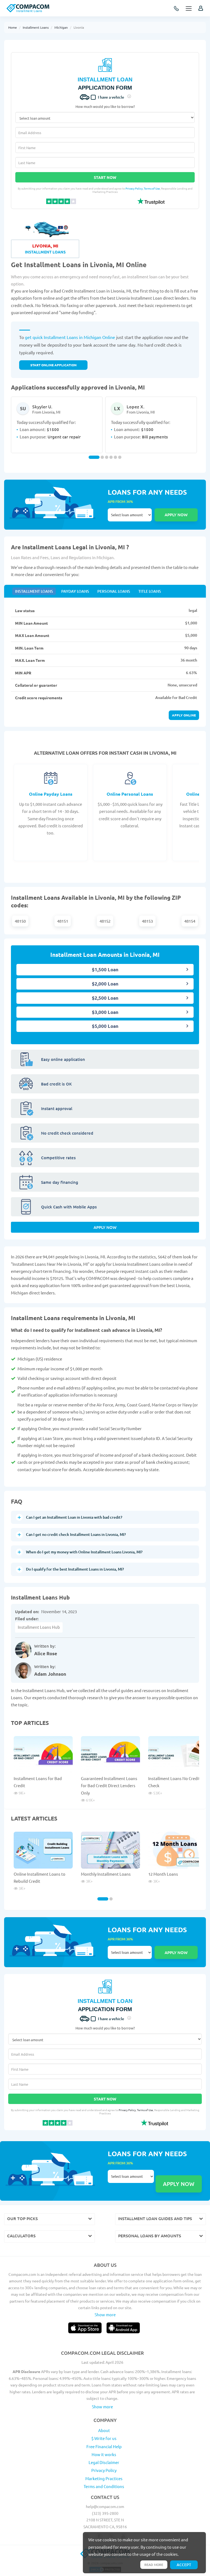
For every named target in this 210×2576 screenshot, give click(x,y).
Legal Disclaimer (104, 2462)
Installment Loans (36, 27)
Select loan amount (130, 515)
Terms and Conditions (104, 2486)
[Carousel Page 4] (111, 457)
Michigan (61, 27)
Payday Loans (75, 591)
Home (13, 27)
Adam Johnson (50, 1674)
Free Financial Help (104, 2446)
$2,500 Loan (105, 998)
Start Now (105, 177)
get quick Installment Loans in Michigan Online (70, 337)
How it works (104, 2454)
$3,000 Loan (105, 1012)
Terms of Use (152, 188)
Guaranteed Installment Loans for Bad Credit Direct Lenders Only (109, 1786)
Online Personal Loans (130, 794)
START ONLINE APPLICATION (53, 365)
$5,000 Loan (105, 1026)
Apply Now (105, 1227)
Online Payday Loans (51, 794)
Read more (154, 2565)
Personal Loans (114, 591)
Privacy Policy (134, 188)
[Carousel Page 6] (120, 457)
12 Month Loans (163, 1874)
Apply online (184, 715)
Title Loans (150, 591)
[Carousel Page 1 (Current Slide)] (94, 457)
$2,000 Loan (105, 984)
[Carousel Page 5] (115, 457)
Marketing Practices (104, 2478)
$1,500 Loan (105, 970)
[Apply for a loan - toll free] (177, 9)
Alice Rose (46, 1653)
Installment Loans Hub (39, 1627)
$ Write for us (104, 2438)
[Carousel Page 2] (102, 457)
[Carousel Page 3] (107, 457)
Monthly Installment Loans (106, 1874)
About (104, 2430)
